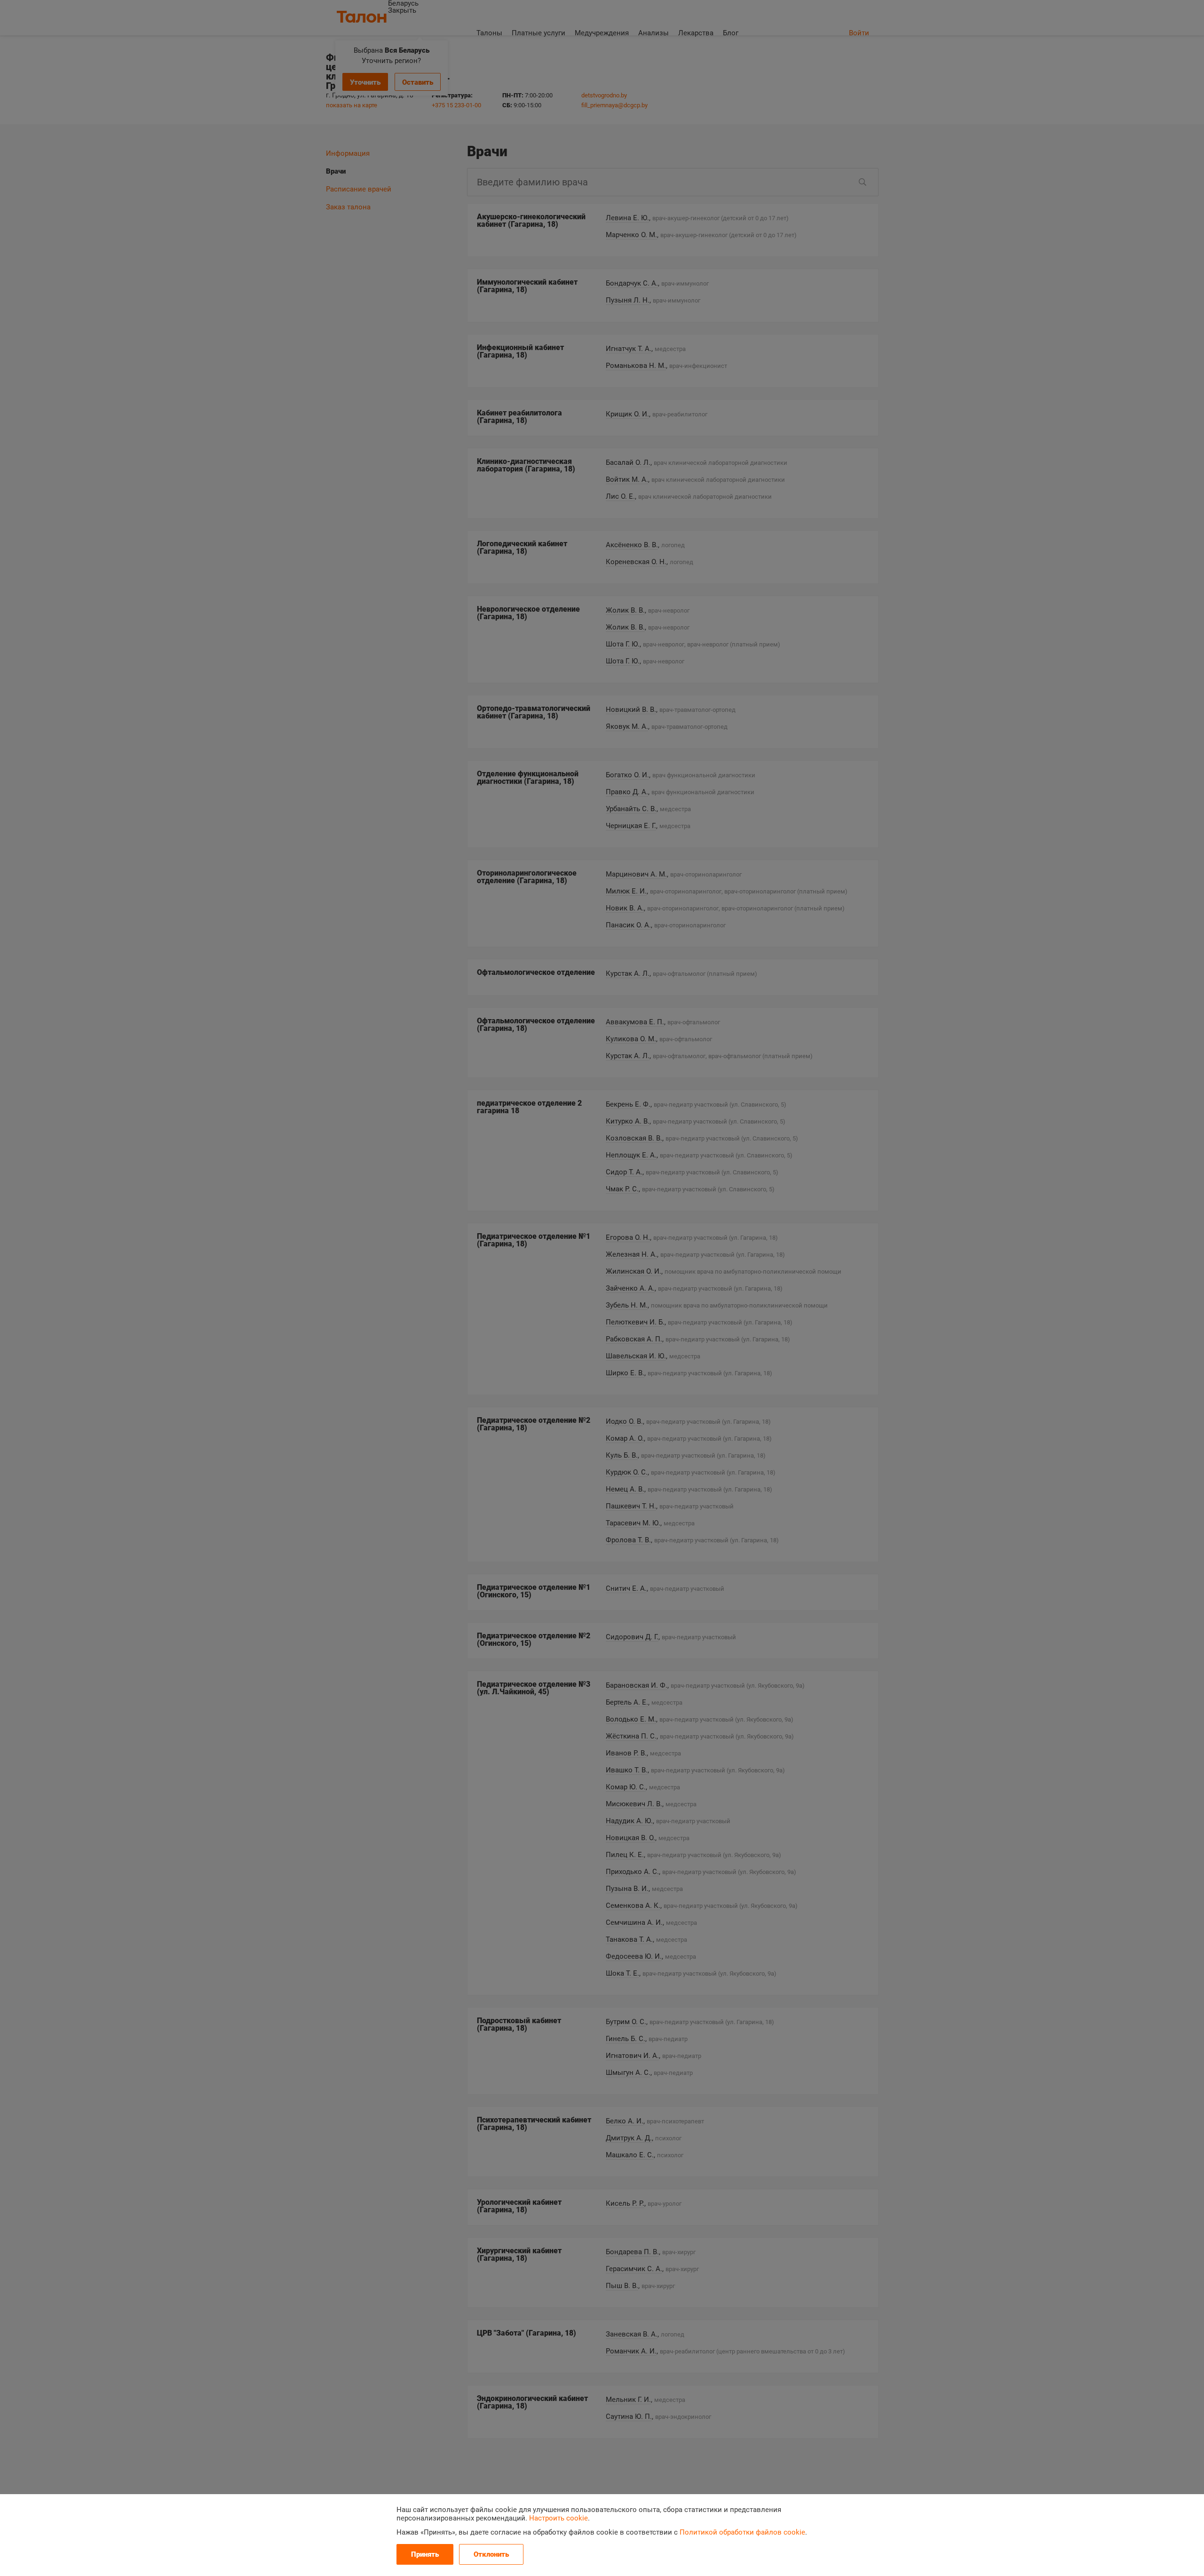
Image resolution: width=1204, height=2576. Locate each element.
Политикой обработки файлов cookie (742, 2532)
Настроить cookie (558, 2518)
